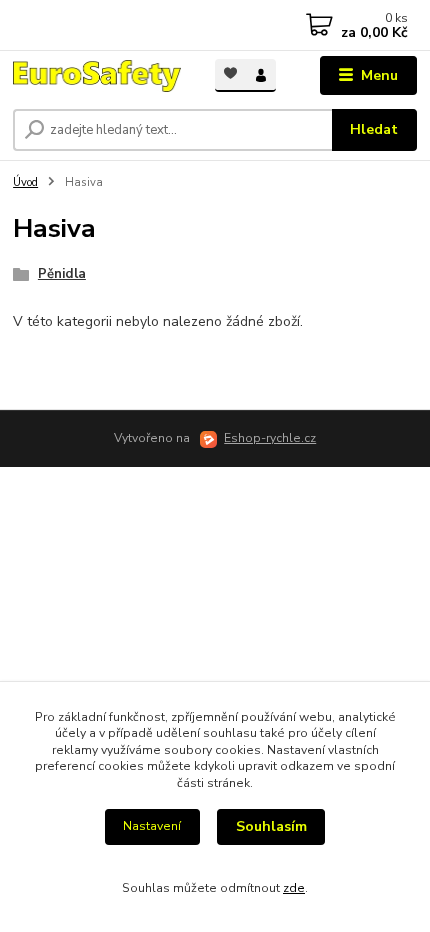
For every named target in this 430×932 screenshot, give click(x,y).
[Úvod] (97, 76)
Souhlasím (271, 826)
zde (294, 888)
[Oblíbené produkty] (230, 73)
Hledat (374, 129)
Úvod (25, 182)
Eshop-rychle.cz (270, 438)
